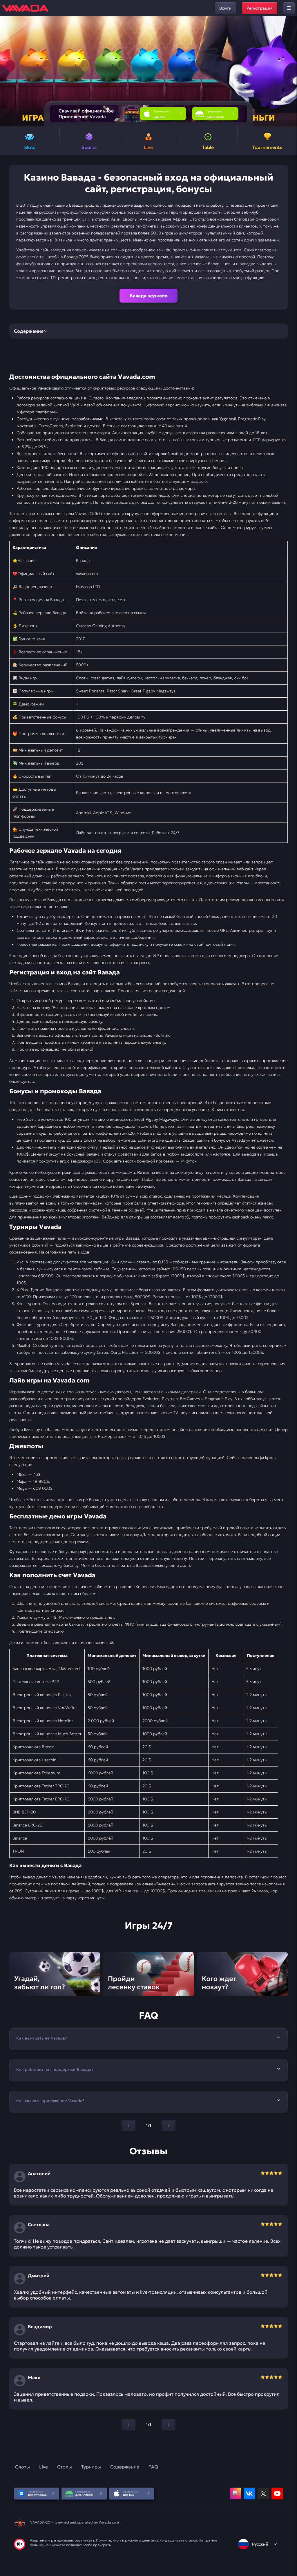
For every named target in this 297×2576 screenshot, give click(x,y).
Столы (65, 2467)
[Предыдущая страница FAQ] (128, 2126)
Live (44, 2467)
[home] (25, 8)
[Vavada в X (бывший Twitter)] (263, 2493)
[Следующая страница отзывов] (169, 2425)
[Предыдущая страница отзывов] (128, 2425)
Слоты (22, 2467)
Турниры (91, 2467)
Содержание (125, 2467)
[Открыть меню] (289, 8)
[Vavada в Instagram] (236, 2493)
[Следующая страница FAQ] (169, 2126)
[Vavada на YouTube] (277, 2493)
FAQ (153, 2467)
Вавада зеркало (149, 296)
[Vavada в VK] (249, 2493)
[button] (290, 71)
